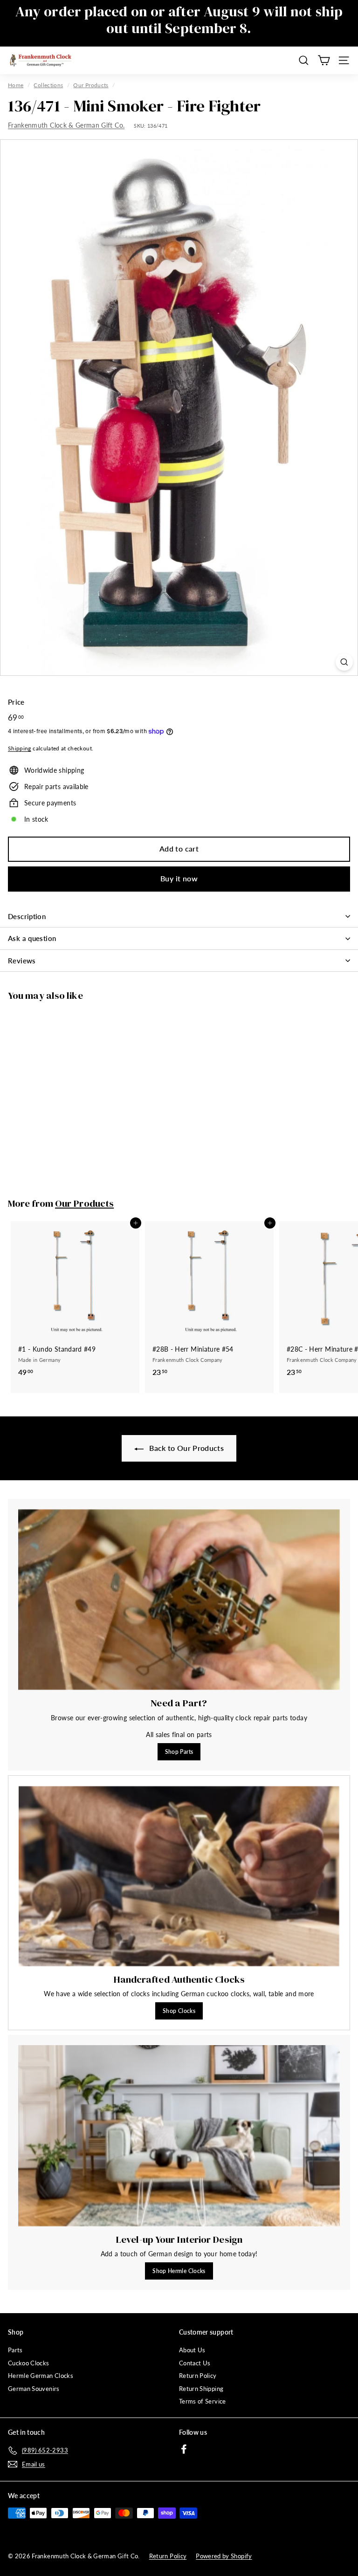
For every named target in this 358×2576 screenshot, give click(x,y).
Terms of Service (203, 2401)
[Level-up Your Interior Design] (179, 2136)
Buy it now (179, 878)
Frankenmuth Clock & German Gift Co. (66, 125)
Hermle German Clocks (41, 2376)
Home (16, 85)
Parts (15, 2350)
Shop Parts (179, 1752)
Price (16, 702)
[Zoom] (344, 662)
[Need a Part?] (179, 1600)
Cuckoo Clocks (29, 2363)
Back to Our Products (186, 1448)
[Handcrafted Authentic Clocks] (179, 1876)
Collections (48, 85)
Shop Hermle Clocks (179, 2271)
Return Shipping (201, 2389)
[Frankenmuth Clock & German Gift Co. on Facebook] (184, 2449)
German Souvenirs (34, 2389)
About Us (192, 2350)
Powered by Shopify (224, 2556)
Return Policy (198, 2376)
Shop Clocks (179, 2011)
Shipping (20, 748)
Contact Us (195, 2363)
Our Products (91, 85)
